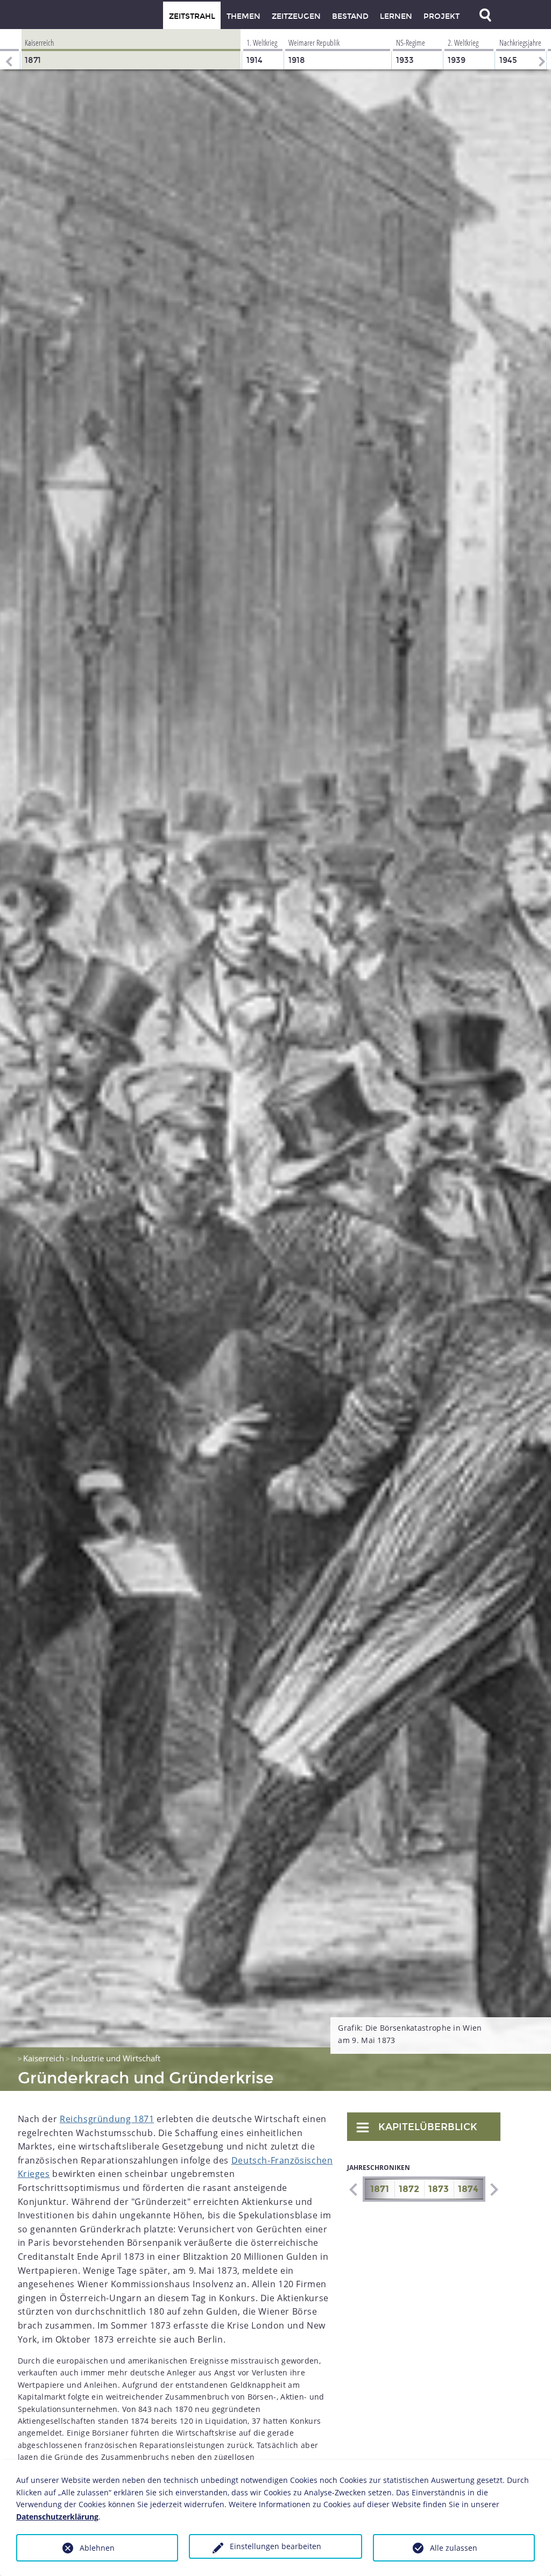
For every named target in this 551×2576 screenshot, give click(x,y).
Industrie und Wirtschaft (116, 2058)
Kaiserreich (44, 2058)
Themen (243, 16)
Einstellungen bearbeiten (275, 2546)
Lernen (396, 16)
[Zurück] (8, 49)
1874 (468, 2189)
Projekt (441, 16)
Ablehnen (97, 2548)
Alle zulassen (454, 2548)
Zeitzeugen (296, 16)
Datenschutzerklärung (57, 2517)
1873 (439, 2189)
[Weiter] (543, 49)
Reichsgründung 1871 (107, 2119)
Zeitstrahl (192, 16)
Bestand (350, 16)
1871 (380, 2189)
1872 (409, 2189)
